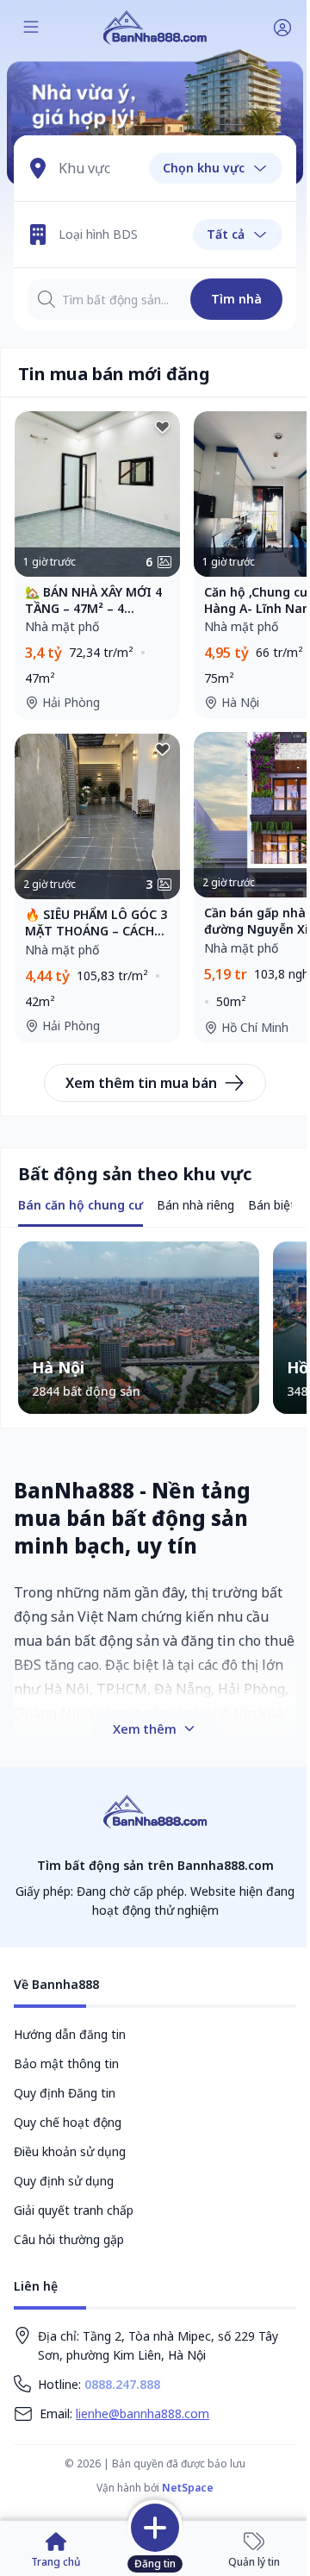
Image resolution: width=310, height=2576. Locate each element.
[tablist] (81, 1207)
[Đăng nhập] (282, 28)
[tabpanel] (155, 1328)
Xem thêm (145, 1729)
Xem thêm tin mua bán (141, 1083)
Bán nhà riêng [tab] (195, 1205)
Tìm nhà (236, 299)
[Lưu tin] (163, 428)
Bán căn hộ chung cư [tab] (81, 1205)
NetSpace (188, 2488)
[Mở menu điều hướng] (31, 28)
